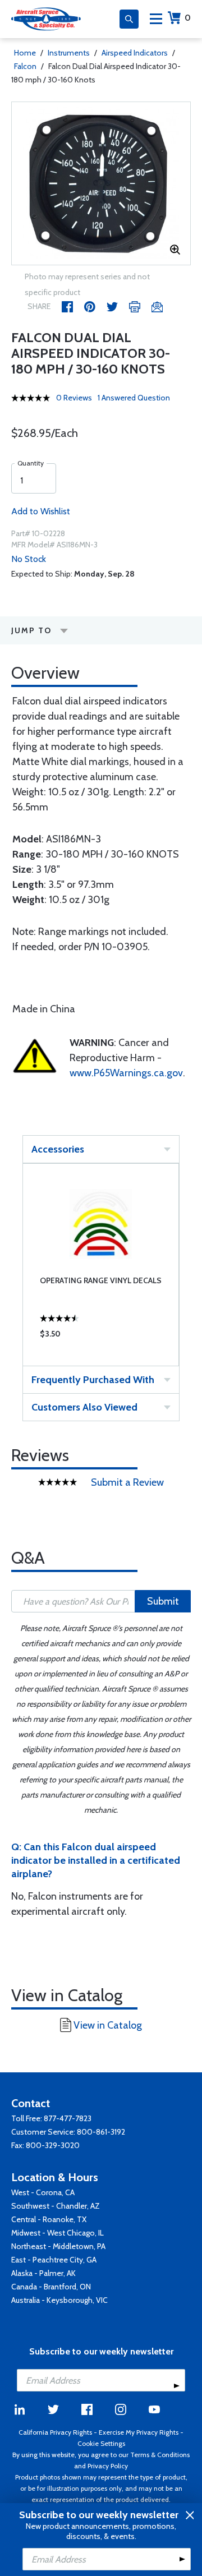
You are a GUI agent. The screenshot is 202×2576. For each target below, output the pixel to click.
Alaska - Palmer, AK (43, 2273)
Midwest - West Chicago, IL (58, 2233)
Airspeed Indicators (135, 53)
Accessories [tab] (58, 1149)
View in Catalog (108, 2025)
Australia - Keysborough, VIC (59, 2300)
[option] (101, 183)
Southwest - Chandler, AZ (56, 2206)
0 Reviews (74, 398)
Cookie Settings (101, 2443)
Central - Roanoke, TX (49, 2219)
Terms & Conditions (160, 2455)
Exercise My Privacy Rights (139, 2432)
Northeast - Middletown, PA (58, 2246)
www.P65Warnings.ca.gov (126, 1073)
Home (25, 53)
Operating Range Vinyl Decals (101, 1280)
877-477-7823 (68, 2118)
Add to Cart (101, 1337)
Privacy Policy (108, 2466)
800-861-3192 (101, 2132)
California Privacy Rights (55, 2432)
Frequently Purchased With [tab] (93, 1380)
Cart (188, 18)
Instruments (69, 53)
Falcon (25, 66)
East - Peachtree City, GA (54, 2260)
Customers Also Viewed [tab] (84, 1407)
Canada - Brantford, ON (51, 2287)
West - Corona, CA (43, 2192)
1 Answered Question (134, 398)
